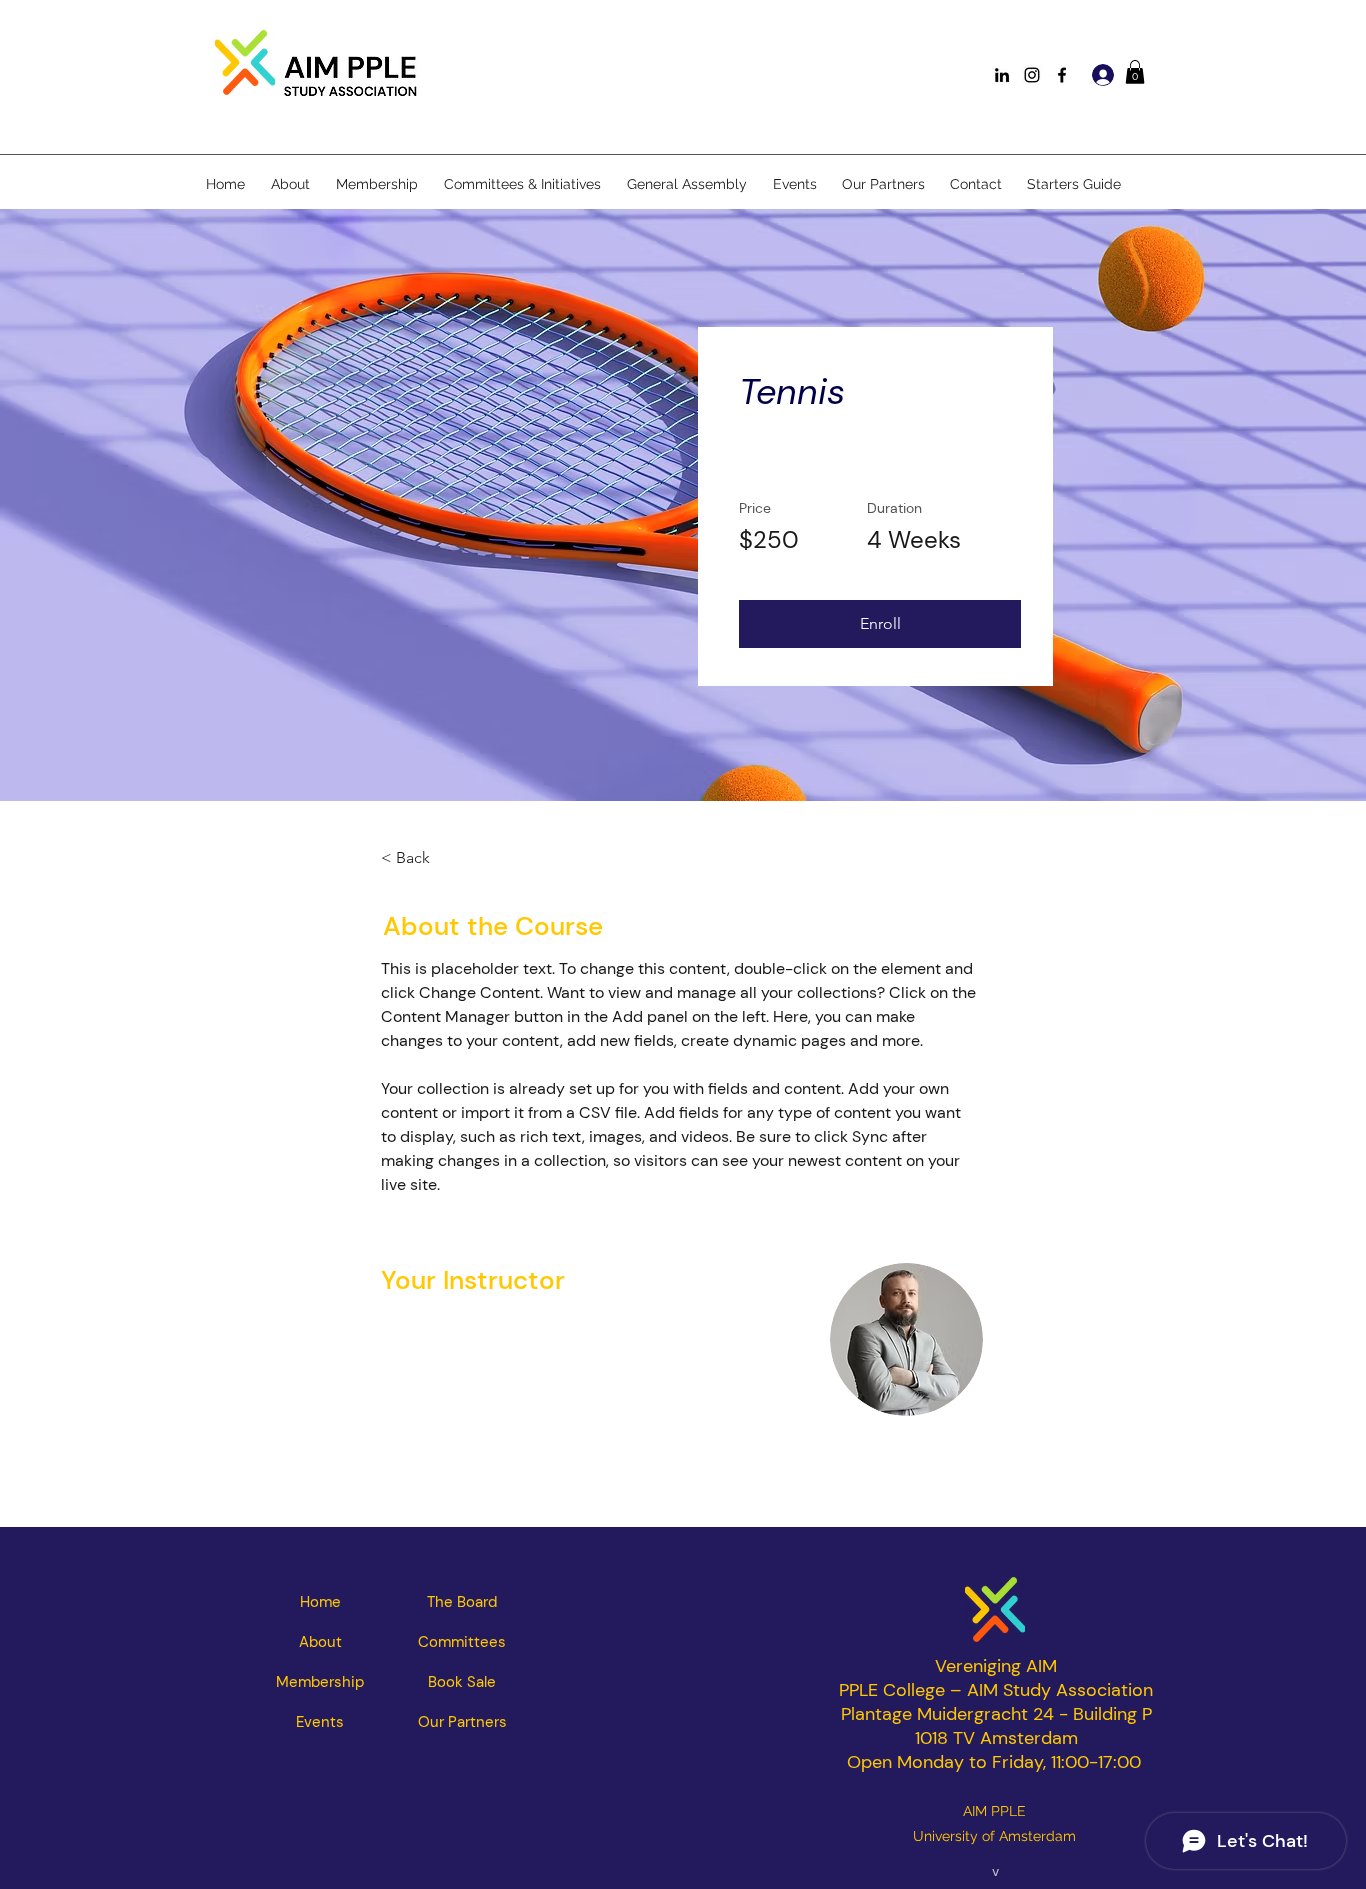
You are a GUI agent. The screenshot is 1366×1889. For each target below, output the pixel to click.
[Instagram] (1032, 75)
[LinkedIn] (1002, 75)
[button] (1135, 72)
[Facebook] (1062, 75)
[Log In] (1100, 75)
